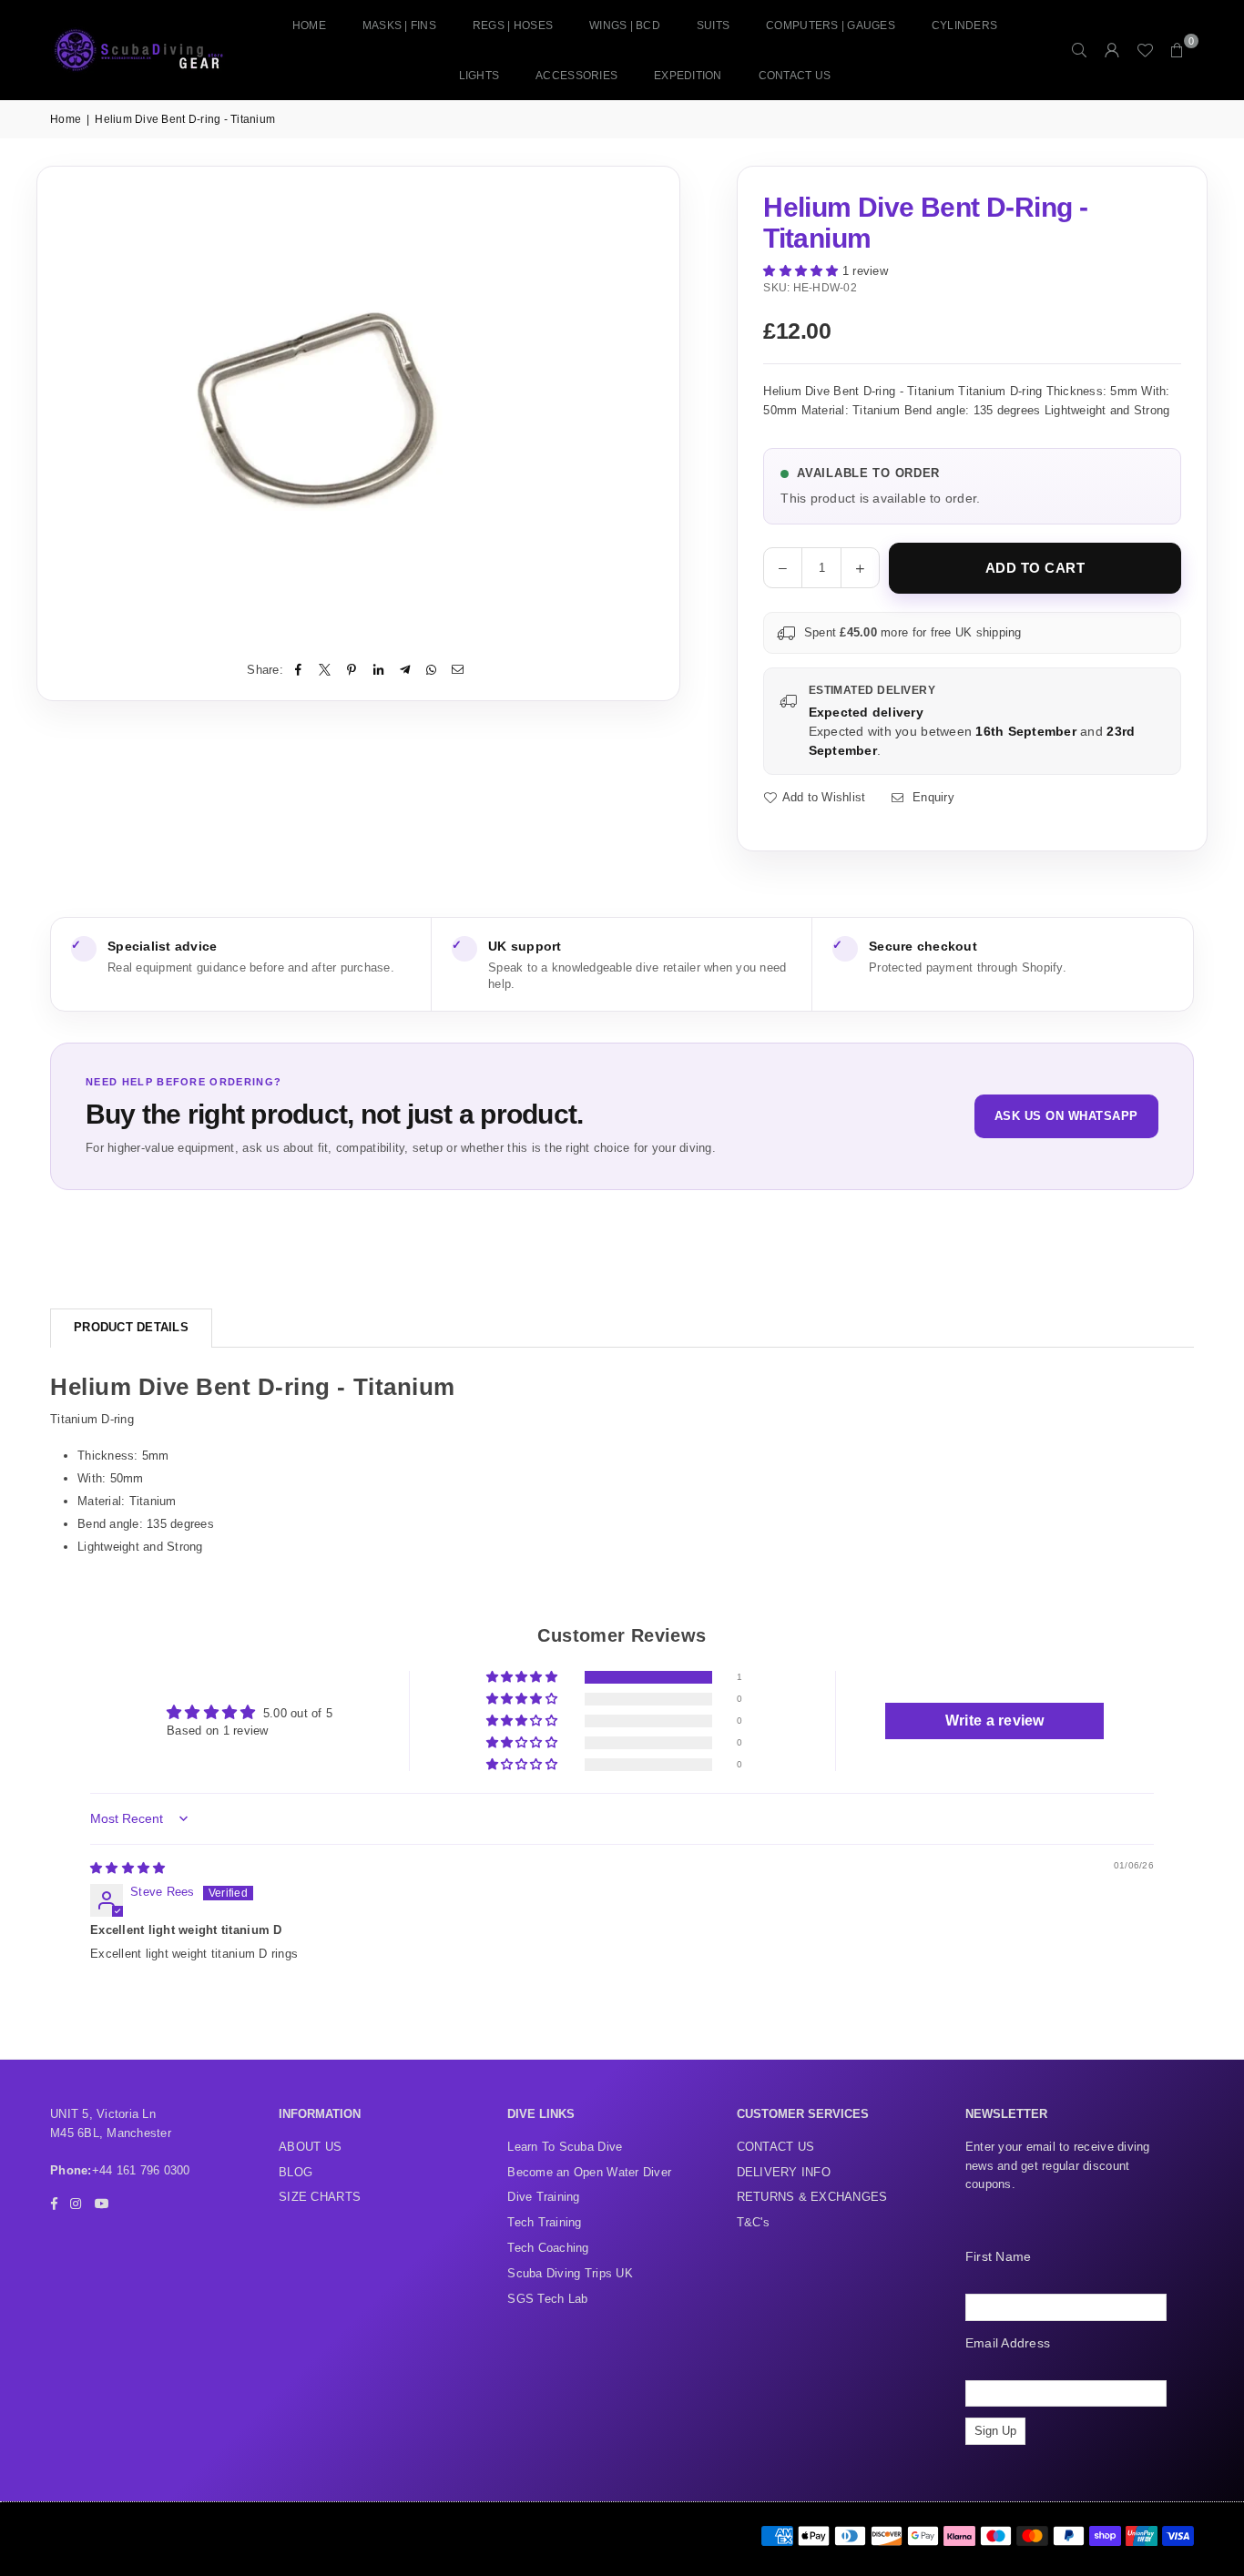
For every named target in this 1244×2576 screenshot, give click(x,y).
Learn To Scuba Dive (565, 2147)
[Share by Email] (459, 671)
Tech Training (544, 2222)
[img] (127, 1868)
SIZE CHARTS (320, 2197)
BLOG (296, 2172)
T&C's (753, 2222)
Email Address (1008, 2343)
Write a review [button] (995, 1721)
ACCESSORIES (576, 76)
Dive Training (543, 2197)
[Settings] (1112, 50)
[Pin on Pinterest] (352, 671)
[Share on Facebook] (298, 671)
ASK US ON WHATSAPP (1066, 1116)
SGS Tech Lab (547, 2299)
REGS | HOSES (513, 25)
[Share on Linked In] (378, 671)
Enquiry (931, 797)
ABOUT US (310, 2147)
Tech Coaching (548, 2248)
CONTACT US (795, 76)
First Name (999, 2256)
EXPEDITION (688, 76)
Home (309, 25)
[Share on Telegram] (405, 671)
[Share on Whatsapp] (432, 671)
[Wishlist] (1145, 50)
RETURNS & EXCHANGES (812, 2197)
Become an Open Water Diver (589, 2172)
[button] (1178, 50)
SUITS (713, 25)
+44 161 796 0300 (141, 2170)
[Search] (1079, 50)
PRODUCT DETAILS (131, 1327)
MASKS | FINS (399, 25)
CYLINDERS (964, 25)
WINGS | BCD (625, 25)
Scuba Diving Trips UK (570, 2273)
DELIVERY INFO (784, 2172)
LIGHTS (479, 76)
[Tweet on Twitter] (326, 671)
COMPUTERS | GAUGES (831, 25)
